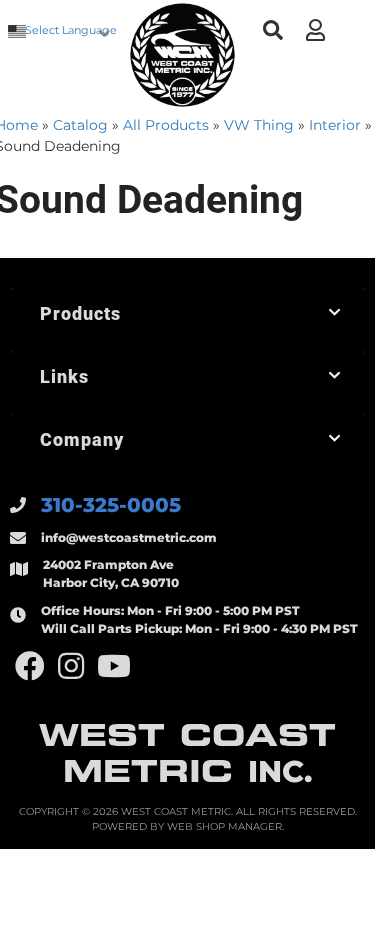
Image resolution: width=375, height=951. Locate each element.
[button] (272, 30)
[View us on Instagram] (71, 666)
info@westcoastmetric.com (129, 537)
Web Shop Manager (224, 826)
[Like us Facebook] (30, 666)
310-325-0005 (111, 505)
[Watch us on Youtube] (114, 666)
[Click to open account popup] (315, 30)
